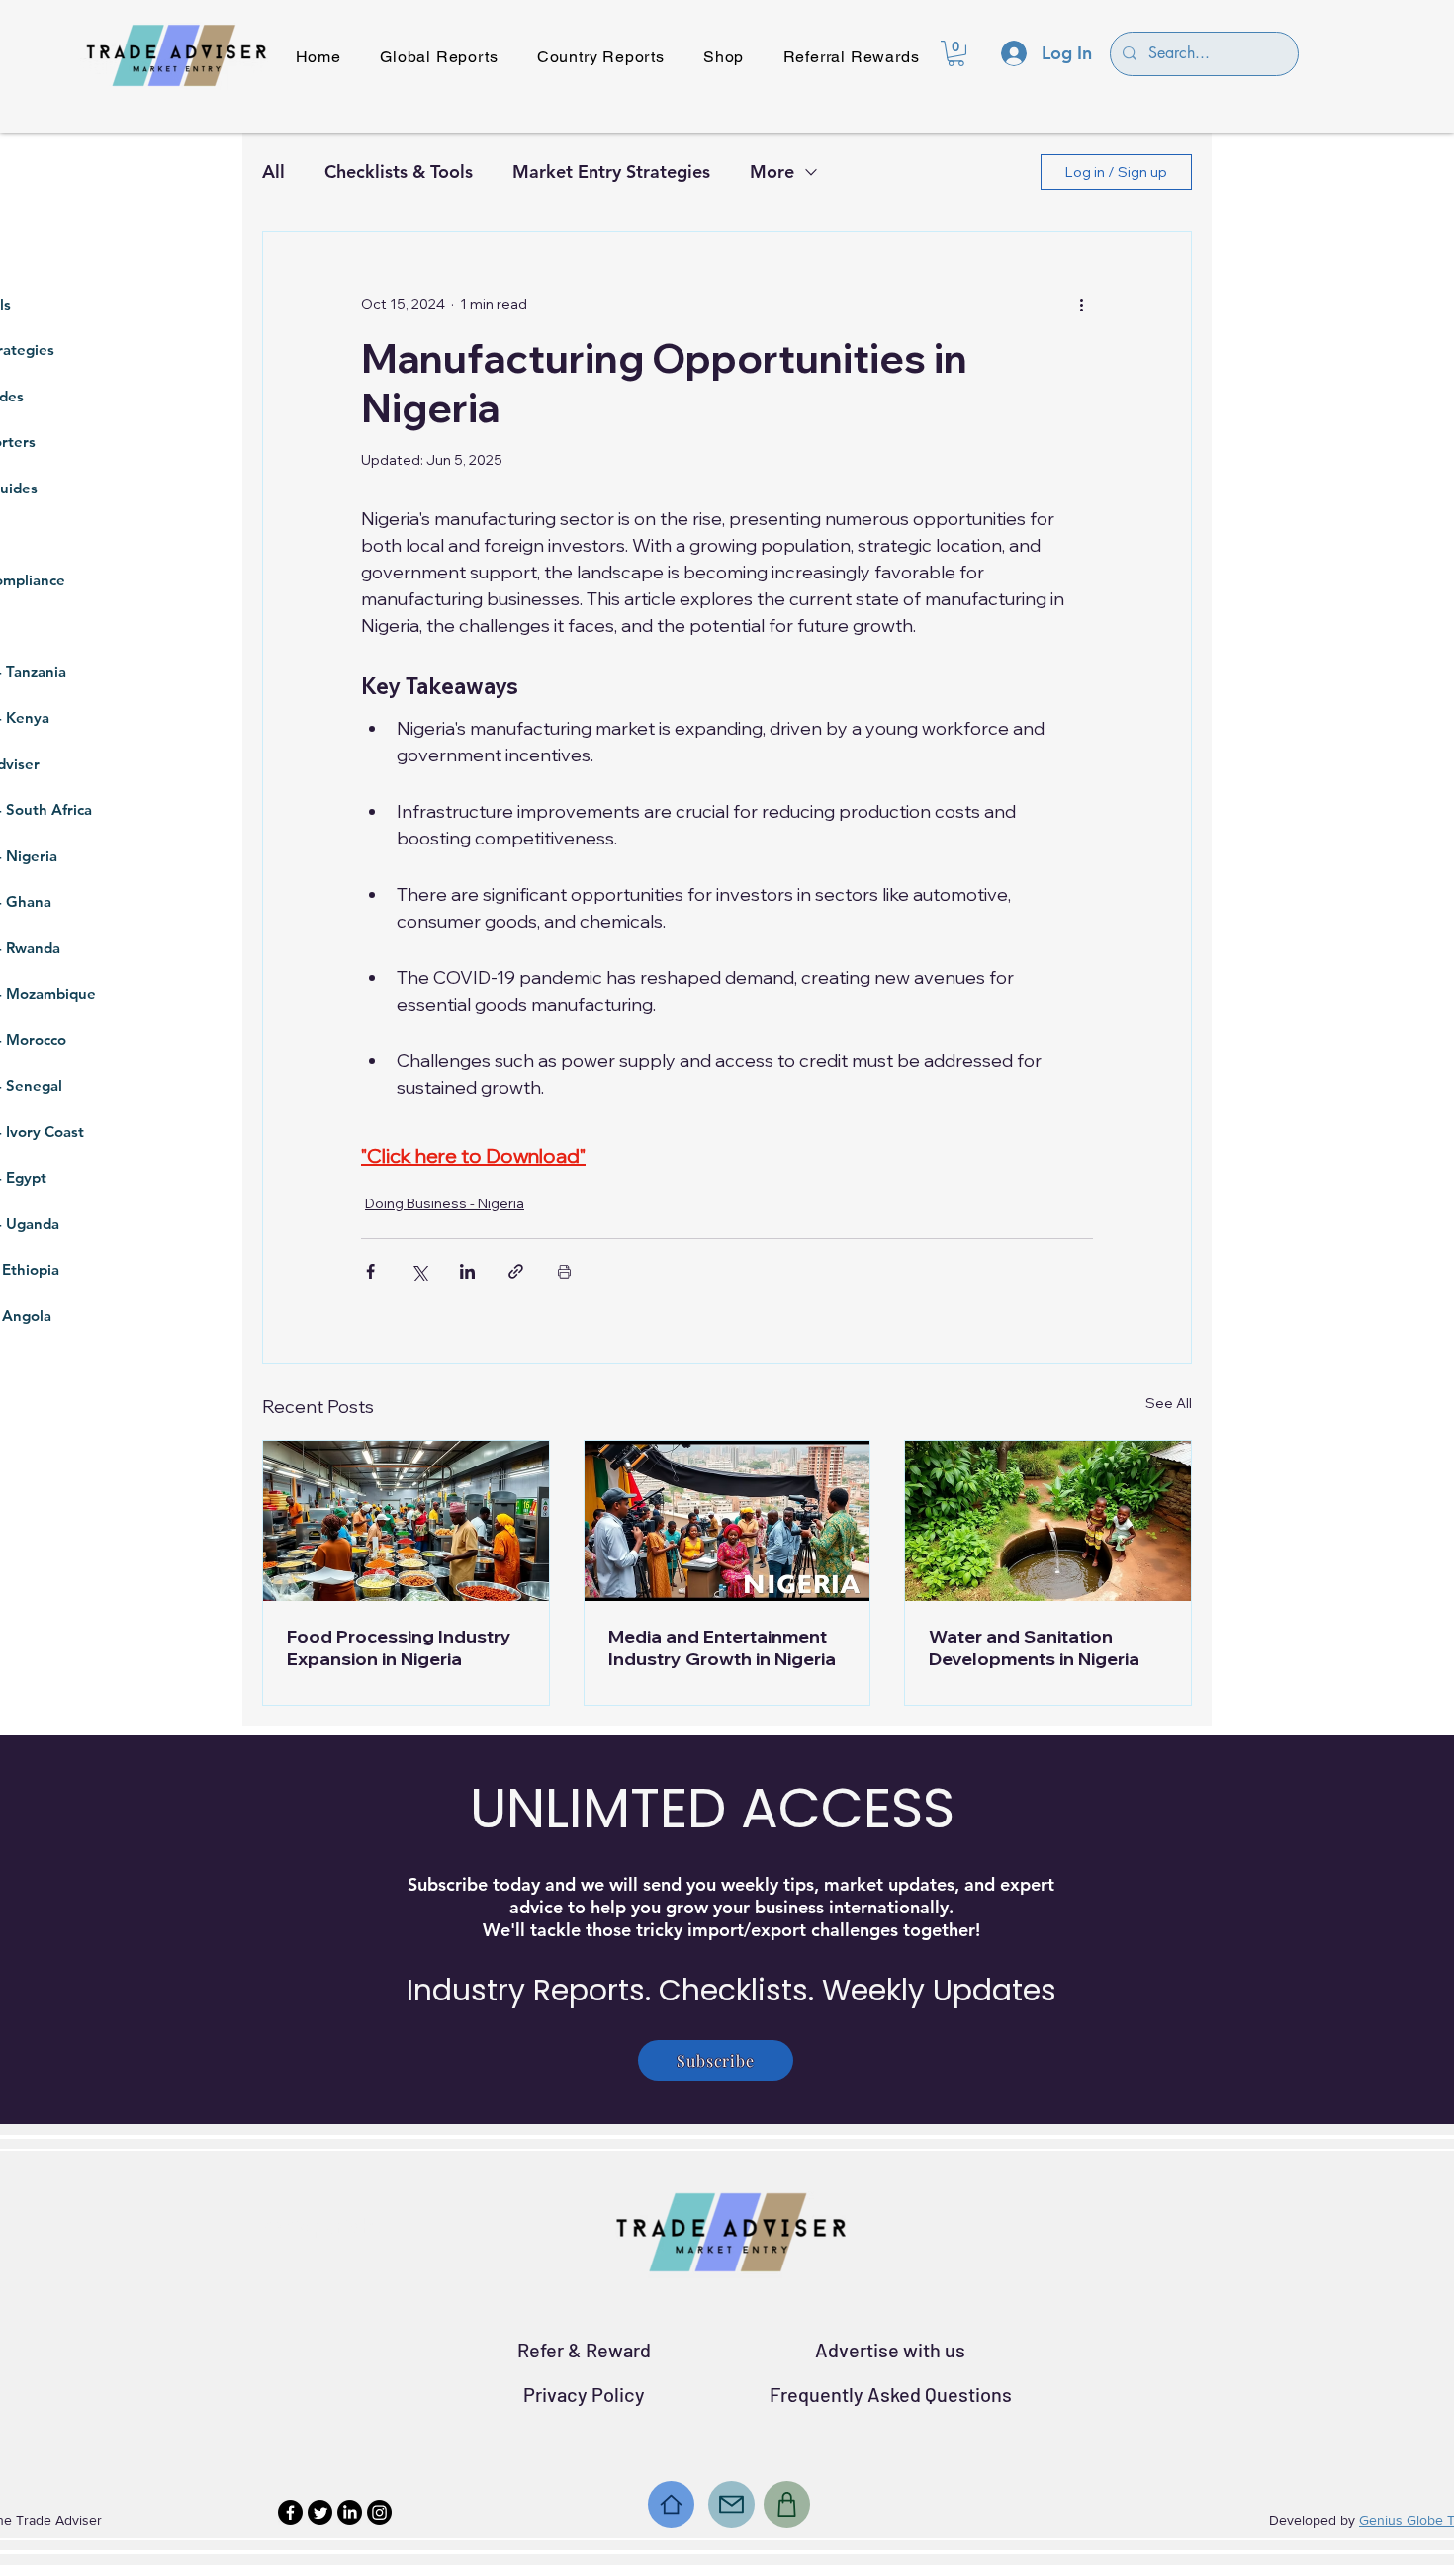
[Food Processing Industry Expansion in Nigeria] (406, 1521)
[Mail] (731, 2504)
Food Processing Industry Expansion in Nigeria (399, 1647)
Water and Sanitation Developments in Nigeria (1034, 1647)
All (273, 172)
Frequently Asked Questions (891, 2394)
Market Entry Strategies (611, 172)
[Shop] (787, 2504)
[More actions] (1081, 304)
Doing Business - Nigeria (445, 1203)
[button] (956, 53)
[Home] (671, 2504)
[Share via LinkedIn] (467, 1271)
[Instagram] (379, 2512)
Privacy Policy (584, 2394)
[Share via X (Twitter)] (419, 1271)
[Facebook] (290, 2512)
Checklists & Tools (399, 172)
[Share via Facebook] (370, 1271)
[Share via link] (516, 1271)
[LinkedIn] (350, 2512)
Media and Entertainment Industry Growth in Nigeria (722, 1647)
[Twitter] (320, 2512)
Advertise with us (890, 2350)
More (772, 172)
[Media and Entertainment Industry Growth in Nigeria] (727, 1521)
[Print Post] (564, 1271)
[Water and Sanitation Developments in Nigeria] (1048, 1521)
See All (1169, 1403)
